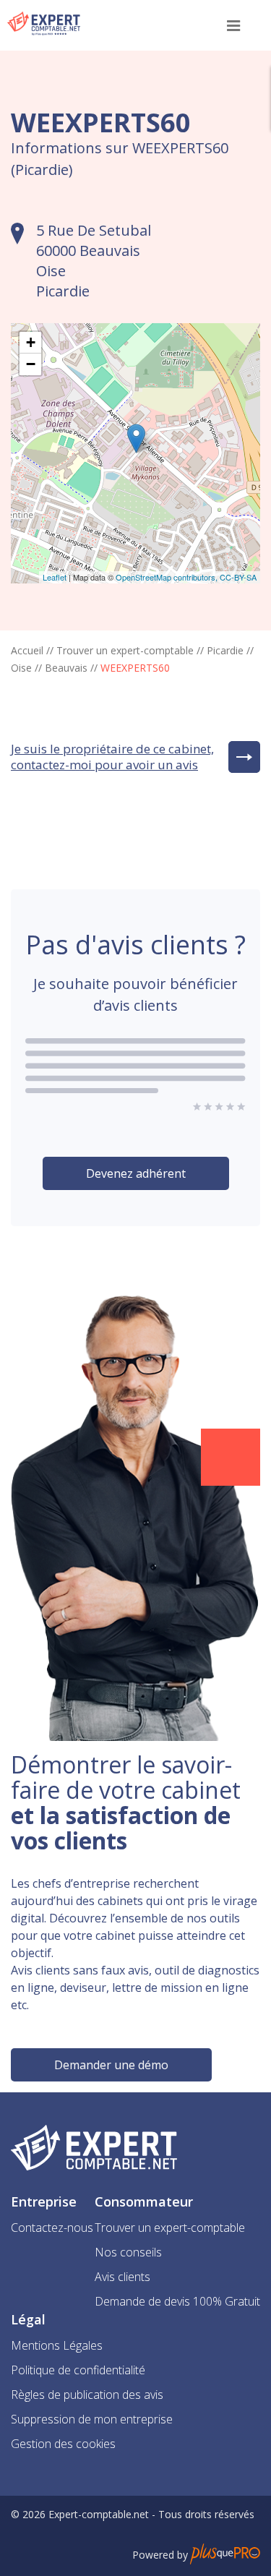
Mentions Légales (57, 2345)
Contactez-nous (52, 2228)
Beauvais (66, 668)
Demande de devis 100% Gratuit (177, 2301)
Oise (21, 668)
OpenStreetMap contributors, (168, 577)
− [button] (31, 364)
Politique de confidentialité (78, 2370)
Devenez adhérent (136, 1173)
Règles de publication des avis (87, 2395)
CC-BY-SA (238, 577)
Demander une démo (111, 2065)
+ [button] (31, 342)
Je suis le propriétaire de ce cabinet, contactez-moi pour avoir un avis (112, 757)
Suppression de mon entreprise (92, 2419)
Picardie (225, 650)
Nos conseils (128, 2252)
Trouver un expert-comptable (125, 650)
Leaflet (55, 577)
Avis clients (122, 2277)
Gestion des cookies (63, 2444)
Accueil (27, 650)
